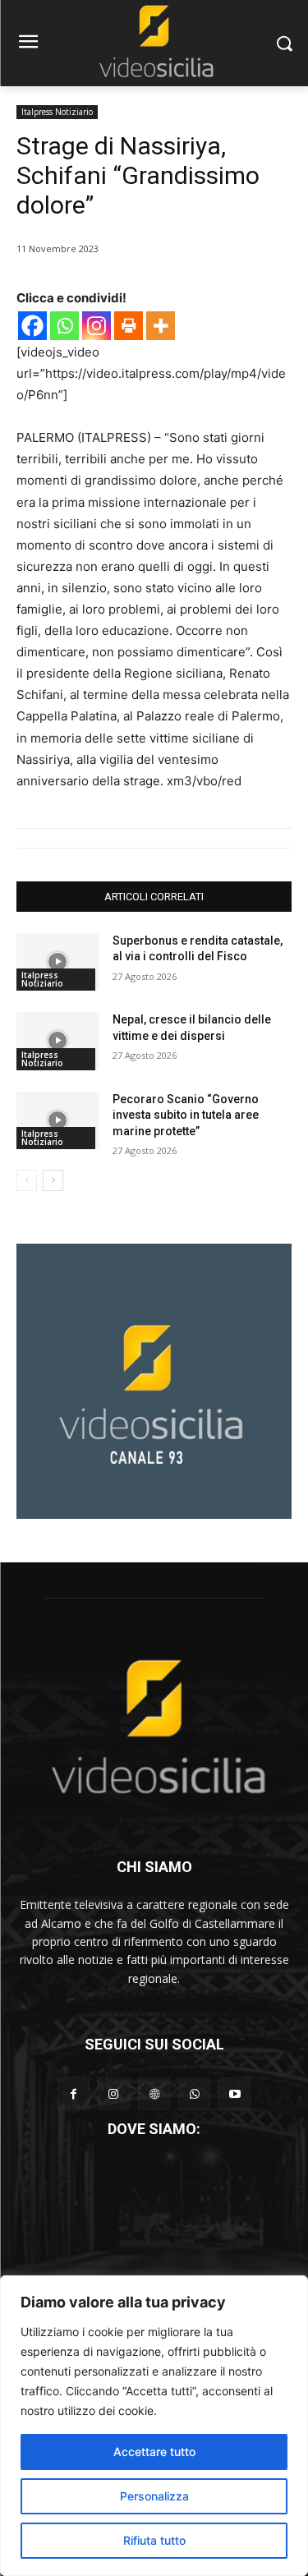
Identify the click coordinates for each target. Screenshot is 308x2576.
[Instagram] (97, 326)
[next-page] (53, 1180)
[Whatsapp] (64, 326)
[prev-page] (27, 1180)
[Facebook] (32, 326)
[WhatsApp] (194, 2093)
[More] (161, 326)
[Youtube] (234, 2093)
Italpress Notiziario (57, 112)
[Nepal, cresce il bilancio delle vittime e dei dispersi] (58, 1041)
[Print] (129, 326)
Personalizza (154, 2496)
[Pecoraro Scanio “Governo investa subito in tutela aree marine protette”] (58, 1120)
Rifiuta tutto (154, 2540)
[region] (154, 2426)
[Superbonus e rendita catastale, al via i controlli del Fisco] (58, 962)
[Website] (154, 2093)
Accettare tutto (154, 2452)
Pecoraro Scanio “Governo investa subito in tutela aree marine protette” (186, 1115)
